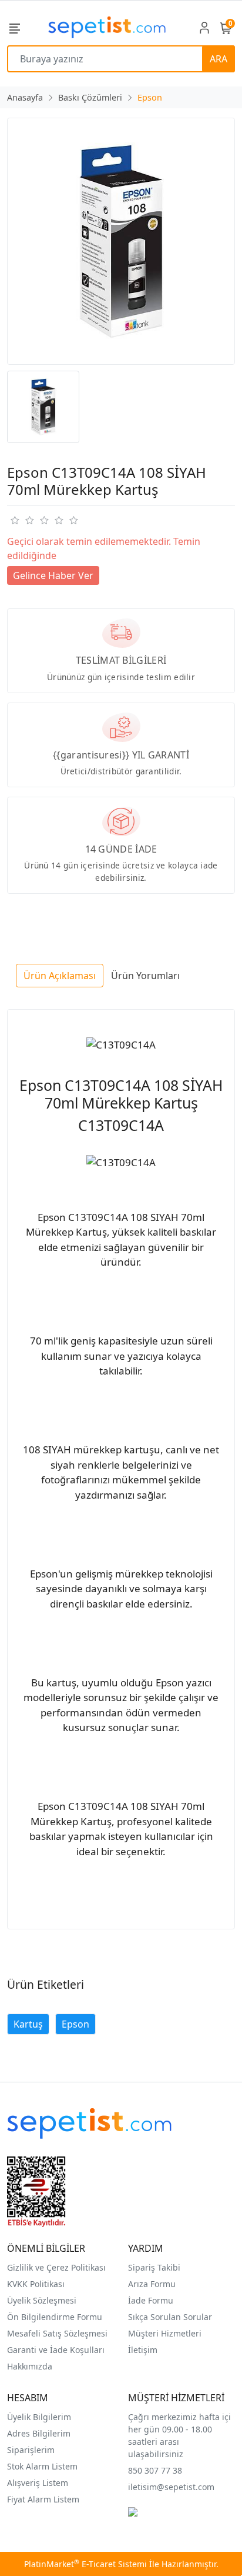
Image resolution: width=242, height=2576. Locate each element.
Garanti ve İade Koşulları (56, 2350)
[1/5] (14, 520)
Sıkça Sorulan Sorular (170, 2317)
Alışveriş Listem (38, 2483)
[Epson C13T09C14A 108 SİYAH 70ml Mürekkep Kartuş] (121, 241)
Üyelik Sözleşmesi (42, 2300)
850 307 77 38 (155, 2470)
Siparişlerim (31, 2450)
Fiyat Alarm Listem (43, 2499)
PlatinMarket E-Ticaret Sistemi (85, 2564)
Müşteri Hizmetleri (165, 2333)
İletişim (143, 2350)
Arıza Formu (152, 2284)
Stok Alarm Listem (42, 2466)
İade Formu (151, 2300)
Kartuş (28, 2024)
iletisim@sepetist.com (171, 2487)
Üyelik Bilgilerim (39, 2417)
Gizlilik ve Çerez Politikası (56, 2267)
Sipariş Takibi (154, 2267)
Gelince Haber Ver (53, 575)
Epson (75, 2024)
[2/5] (22, 520)
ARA (219, 59)
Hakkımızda (30, 2366)
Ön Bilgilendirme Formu (55, 2317)
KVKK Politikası (36, 2284)
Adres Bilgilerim (39, 2433)
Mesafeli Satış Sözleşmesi (57, 2333)
